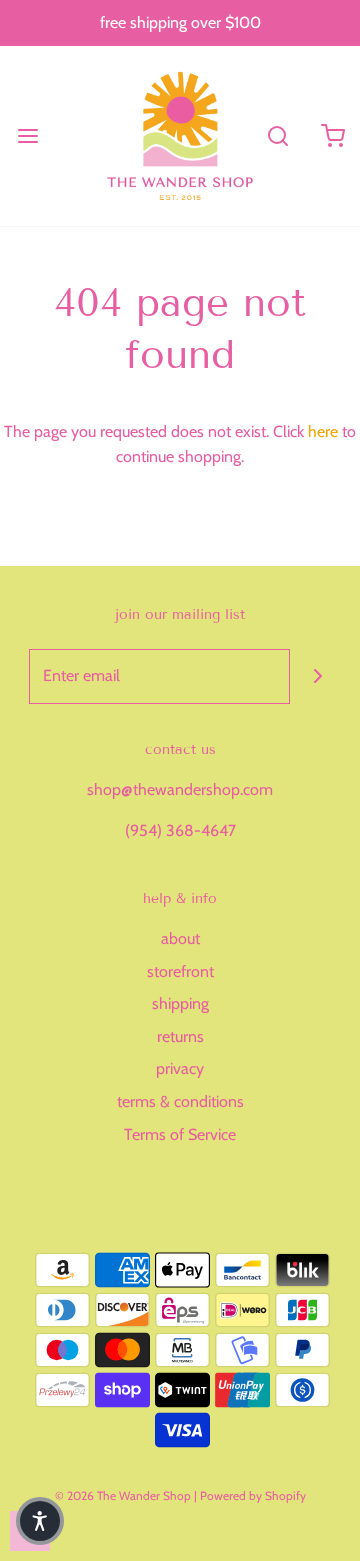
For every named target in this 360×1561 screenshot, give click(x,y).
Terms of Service (180, 1134)
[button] (40, 1521)
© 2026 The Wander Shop (124, 1495)
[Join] (317, 676)
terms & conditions (180, 1101)
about (180, 938)
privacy (180, 1068)
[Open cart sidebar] (332, 135)
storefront (180, 971)
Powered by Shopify (253, 1495)
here (323, 431)
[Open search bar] (277, 135)
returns (180, 1036)
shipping (180, 1003)
